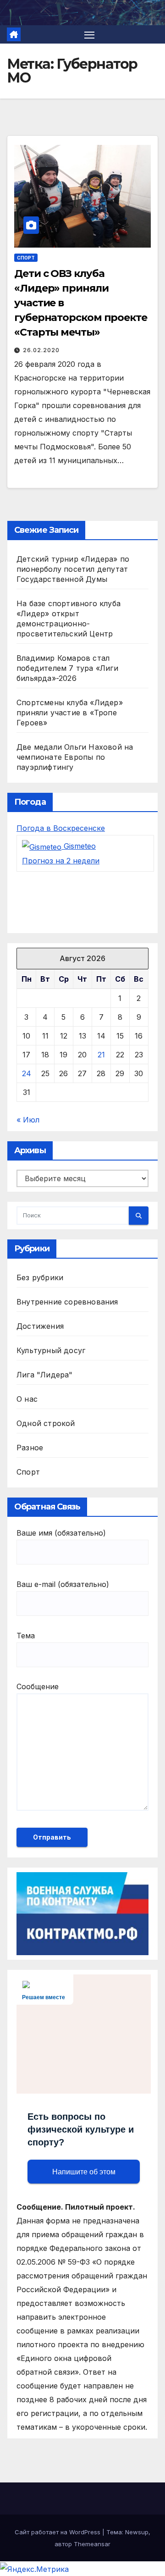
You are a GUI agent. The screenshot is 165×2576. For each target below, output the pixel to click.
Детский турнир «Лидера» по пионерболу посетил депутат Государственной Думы (73, 569)
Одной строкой (46, 1423)
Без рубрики (40, 1277)
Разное (30, 1448)
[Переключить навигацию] (89, 34)
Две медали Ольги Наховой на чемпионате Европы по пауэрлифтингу (75, 757)
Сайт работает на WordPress (58, 2532)
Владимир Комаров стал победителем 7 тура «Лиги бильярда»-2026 (67, 668)
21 (101, 1055)
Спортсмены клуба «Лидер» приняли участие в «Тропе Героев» (70, 713)
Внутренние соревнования (67, 1302)
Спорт (26, 258)
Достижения (40, 1326)
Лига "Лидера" (45, 1375)
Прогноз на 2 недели (61, 861)
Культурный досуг (51, 1350)
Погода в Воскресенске (61, 828)
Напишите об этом (84, 2172)
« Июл (28, 1120)
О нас (27, 1399)
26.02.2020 (41, 350)
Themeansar (92, 2544)
